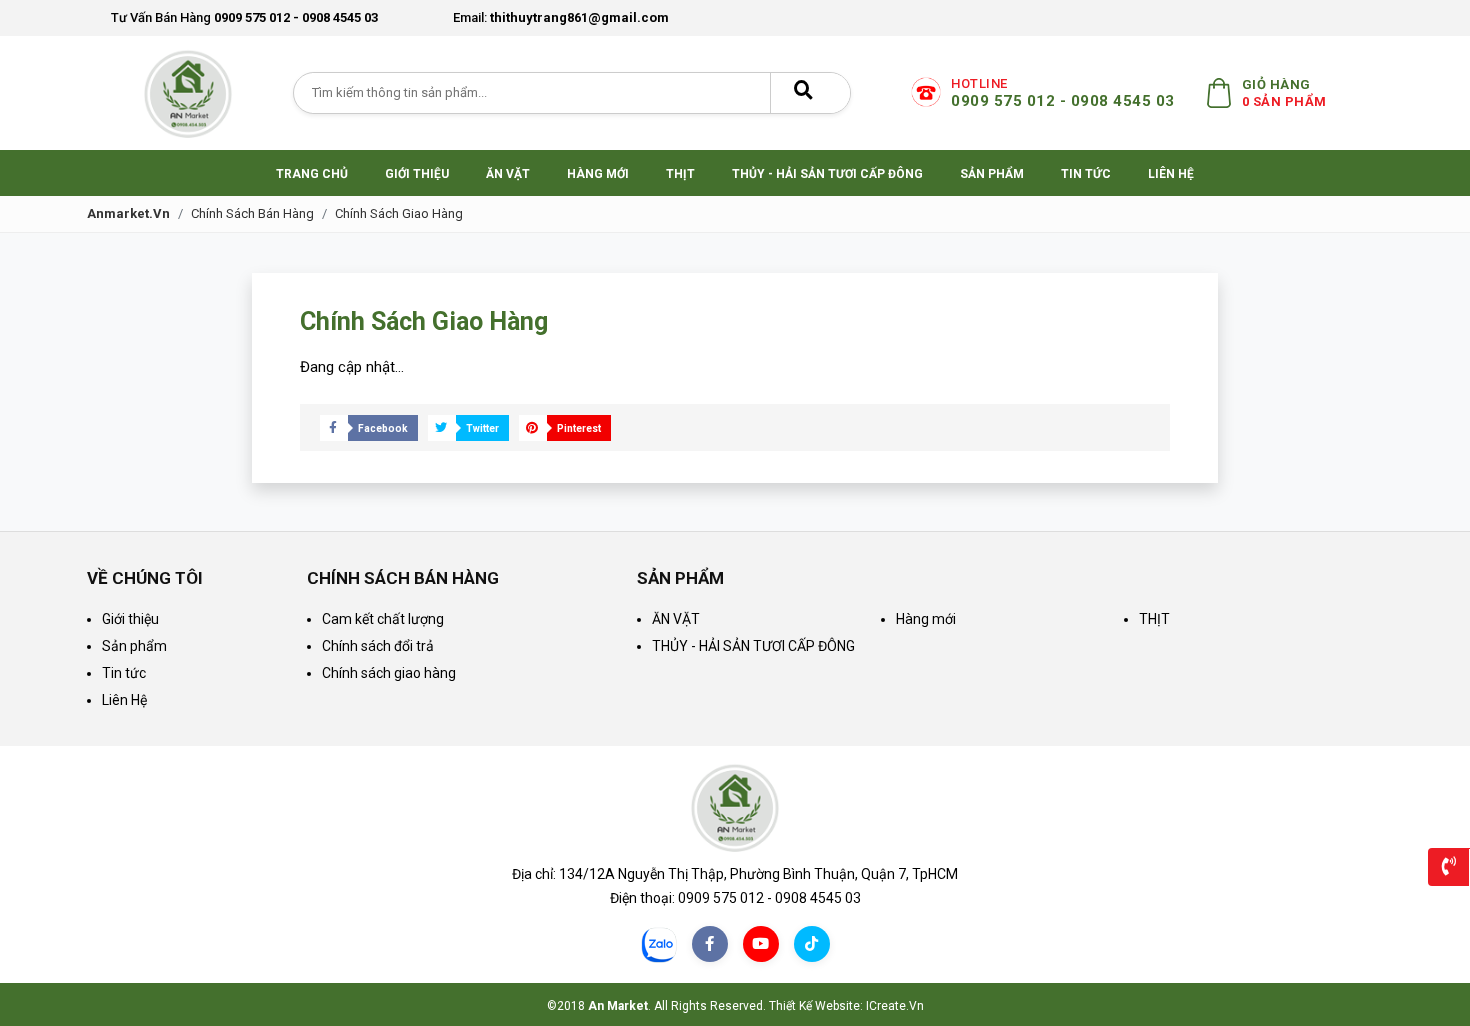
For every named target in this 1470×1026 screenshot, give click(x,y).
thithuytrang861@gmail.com (561, 17)
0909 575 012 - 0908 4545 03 (244, 17)
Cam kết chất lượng (383, 619)
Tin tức (124, 673)
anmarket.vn (128, 213)
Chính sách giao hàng (399, 213)
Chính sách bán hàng (252, 213)
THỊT (1154, 619)
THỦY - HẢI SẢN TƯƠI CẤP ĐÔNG (753, 646)
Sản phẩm (134, 646)
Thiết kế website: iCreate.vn (846, 1006)
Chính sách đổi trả (378, 646)
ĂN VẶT (676, 619)
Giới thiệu (130, 619)
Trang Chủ (312, 174)
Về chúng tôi (145, 578)
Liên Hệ (124, 700)
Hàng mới (926, 619)
